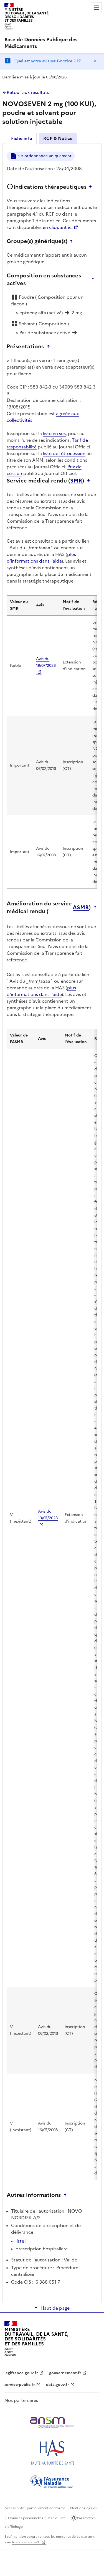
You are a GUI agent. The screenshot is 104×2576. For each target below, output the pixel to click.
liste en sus (54, 433)
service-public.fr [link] (20, 2385)
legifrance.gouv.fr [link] (21, 2373)
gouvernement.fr (65, 2373)
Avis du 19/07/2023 (46, 662)
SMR (76, 481)
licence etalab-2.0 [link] (26, 2542)
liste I (21, 2241)
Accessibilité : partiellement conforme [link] (35, 2508)
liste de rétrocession (64, 453)
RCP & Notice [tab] (58, 138)
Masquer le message (95, 61)
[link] (52, 43)
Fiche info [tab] (22, 138)
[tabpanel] (52, 1222)
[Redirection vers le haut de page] (92, 187)
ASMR (81, 907)
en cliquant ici (58, 227)
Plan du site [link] (57, 2518)
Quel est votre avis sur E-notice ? (45, 61)
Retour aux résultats (28, 92)
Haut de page (55, 2308)
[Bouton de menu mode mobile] (96, 8)
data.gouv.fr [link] (58, 2385)
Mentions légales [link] (83, 2508)
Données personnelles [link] (26, 2518)
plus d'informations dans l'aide (41, 558)
